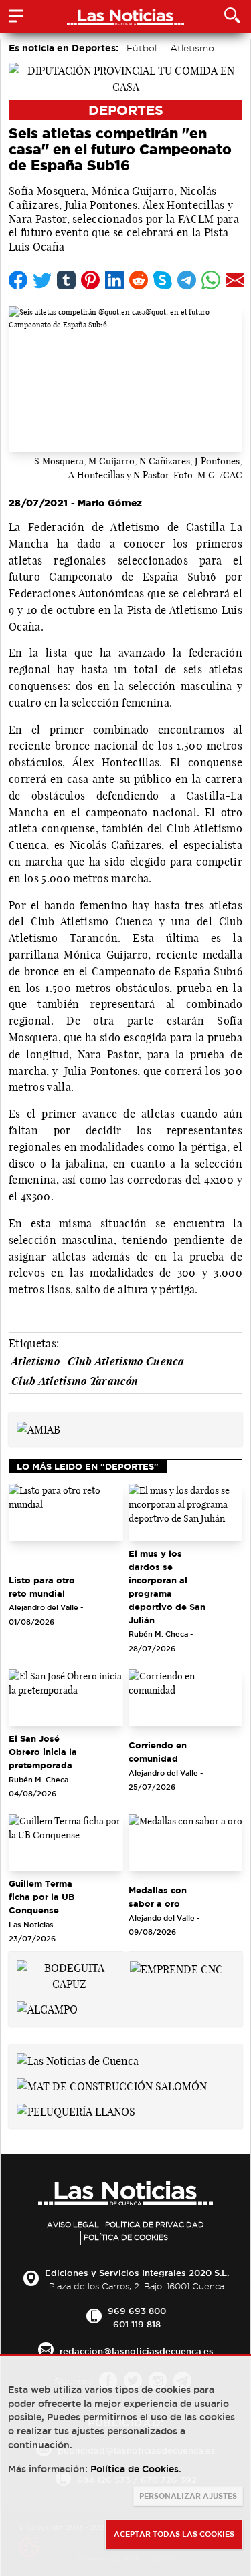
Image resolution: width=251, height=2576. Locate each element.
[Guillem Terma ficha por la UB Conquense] (66, 1843)
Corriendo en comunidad (158, 1752)
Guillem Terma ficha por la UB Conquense (41, 1897)
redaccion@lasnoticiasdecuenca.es (137, 2351)
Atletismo (192, 48)
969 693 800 (137, 2311)
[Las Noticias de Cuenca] (78, 2060)
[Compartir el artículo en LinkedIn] (114, 280)
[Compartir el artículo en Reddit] (139, 280)
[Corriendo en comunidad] (186, 1698)
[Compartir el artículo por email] (235, 280)
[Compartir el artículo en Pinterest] (90, 280)
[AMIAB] (38, 1428)
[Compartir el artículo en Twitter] (42, 280)
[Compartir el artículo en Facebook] (18, 280)
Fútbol (142, 48)
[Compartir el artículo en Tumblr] (66, 280)
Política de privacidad (155, 2225)
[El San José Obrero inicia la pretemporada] (66, 1698)
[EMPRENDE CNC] (176, 1968)
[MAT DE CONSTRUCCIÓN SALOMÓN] (112, 2085)
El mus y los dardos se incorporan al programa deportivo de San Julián (167, 1587)
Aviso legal (73, 2225)
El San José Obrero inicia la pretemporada (43, 1752)
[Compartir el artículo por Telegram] (187, 280)
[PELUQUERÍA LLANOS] (76, 2110)
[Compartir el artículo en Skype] (163, 280)
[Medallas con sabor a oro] (186, 1843)
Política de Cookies (126, 2237)
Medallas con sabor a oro (158, 1897)
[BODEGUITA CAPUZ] (69, 1975)
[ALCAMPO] (47, 2008)
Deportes (126, 110)
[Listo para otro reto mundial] (66, 1512)
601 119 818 (137, 2324)
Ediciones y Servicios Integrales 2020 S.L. (137, 2273)
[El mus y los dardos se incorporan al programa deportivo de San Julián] (186, 1512)
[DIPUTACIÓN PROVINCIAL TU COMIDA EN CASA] (125, 77)
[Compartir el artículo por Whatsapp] (211, 280)
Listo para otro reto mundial (42, 1587)
